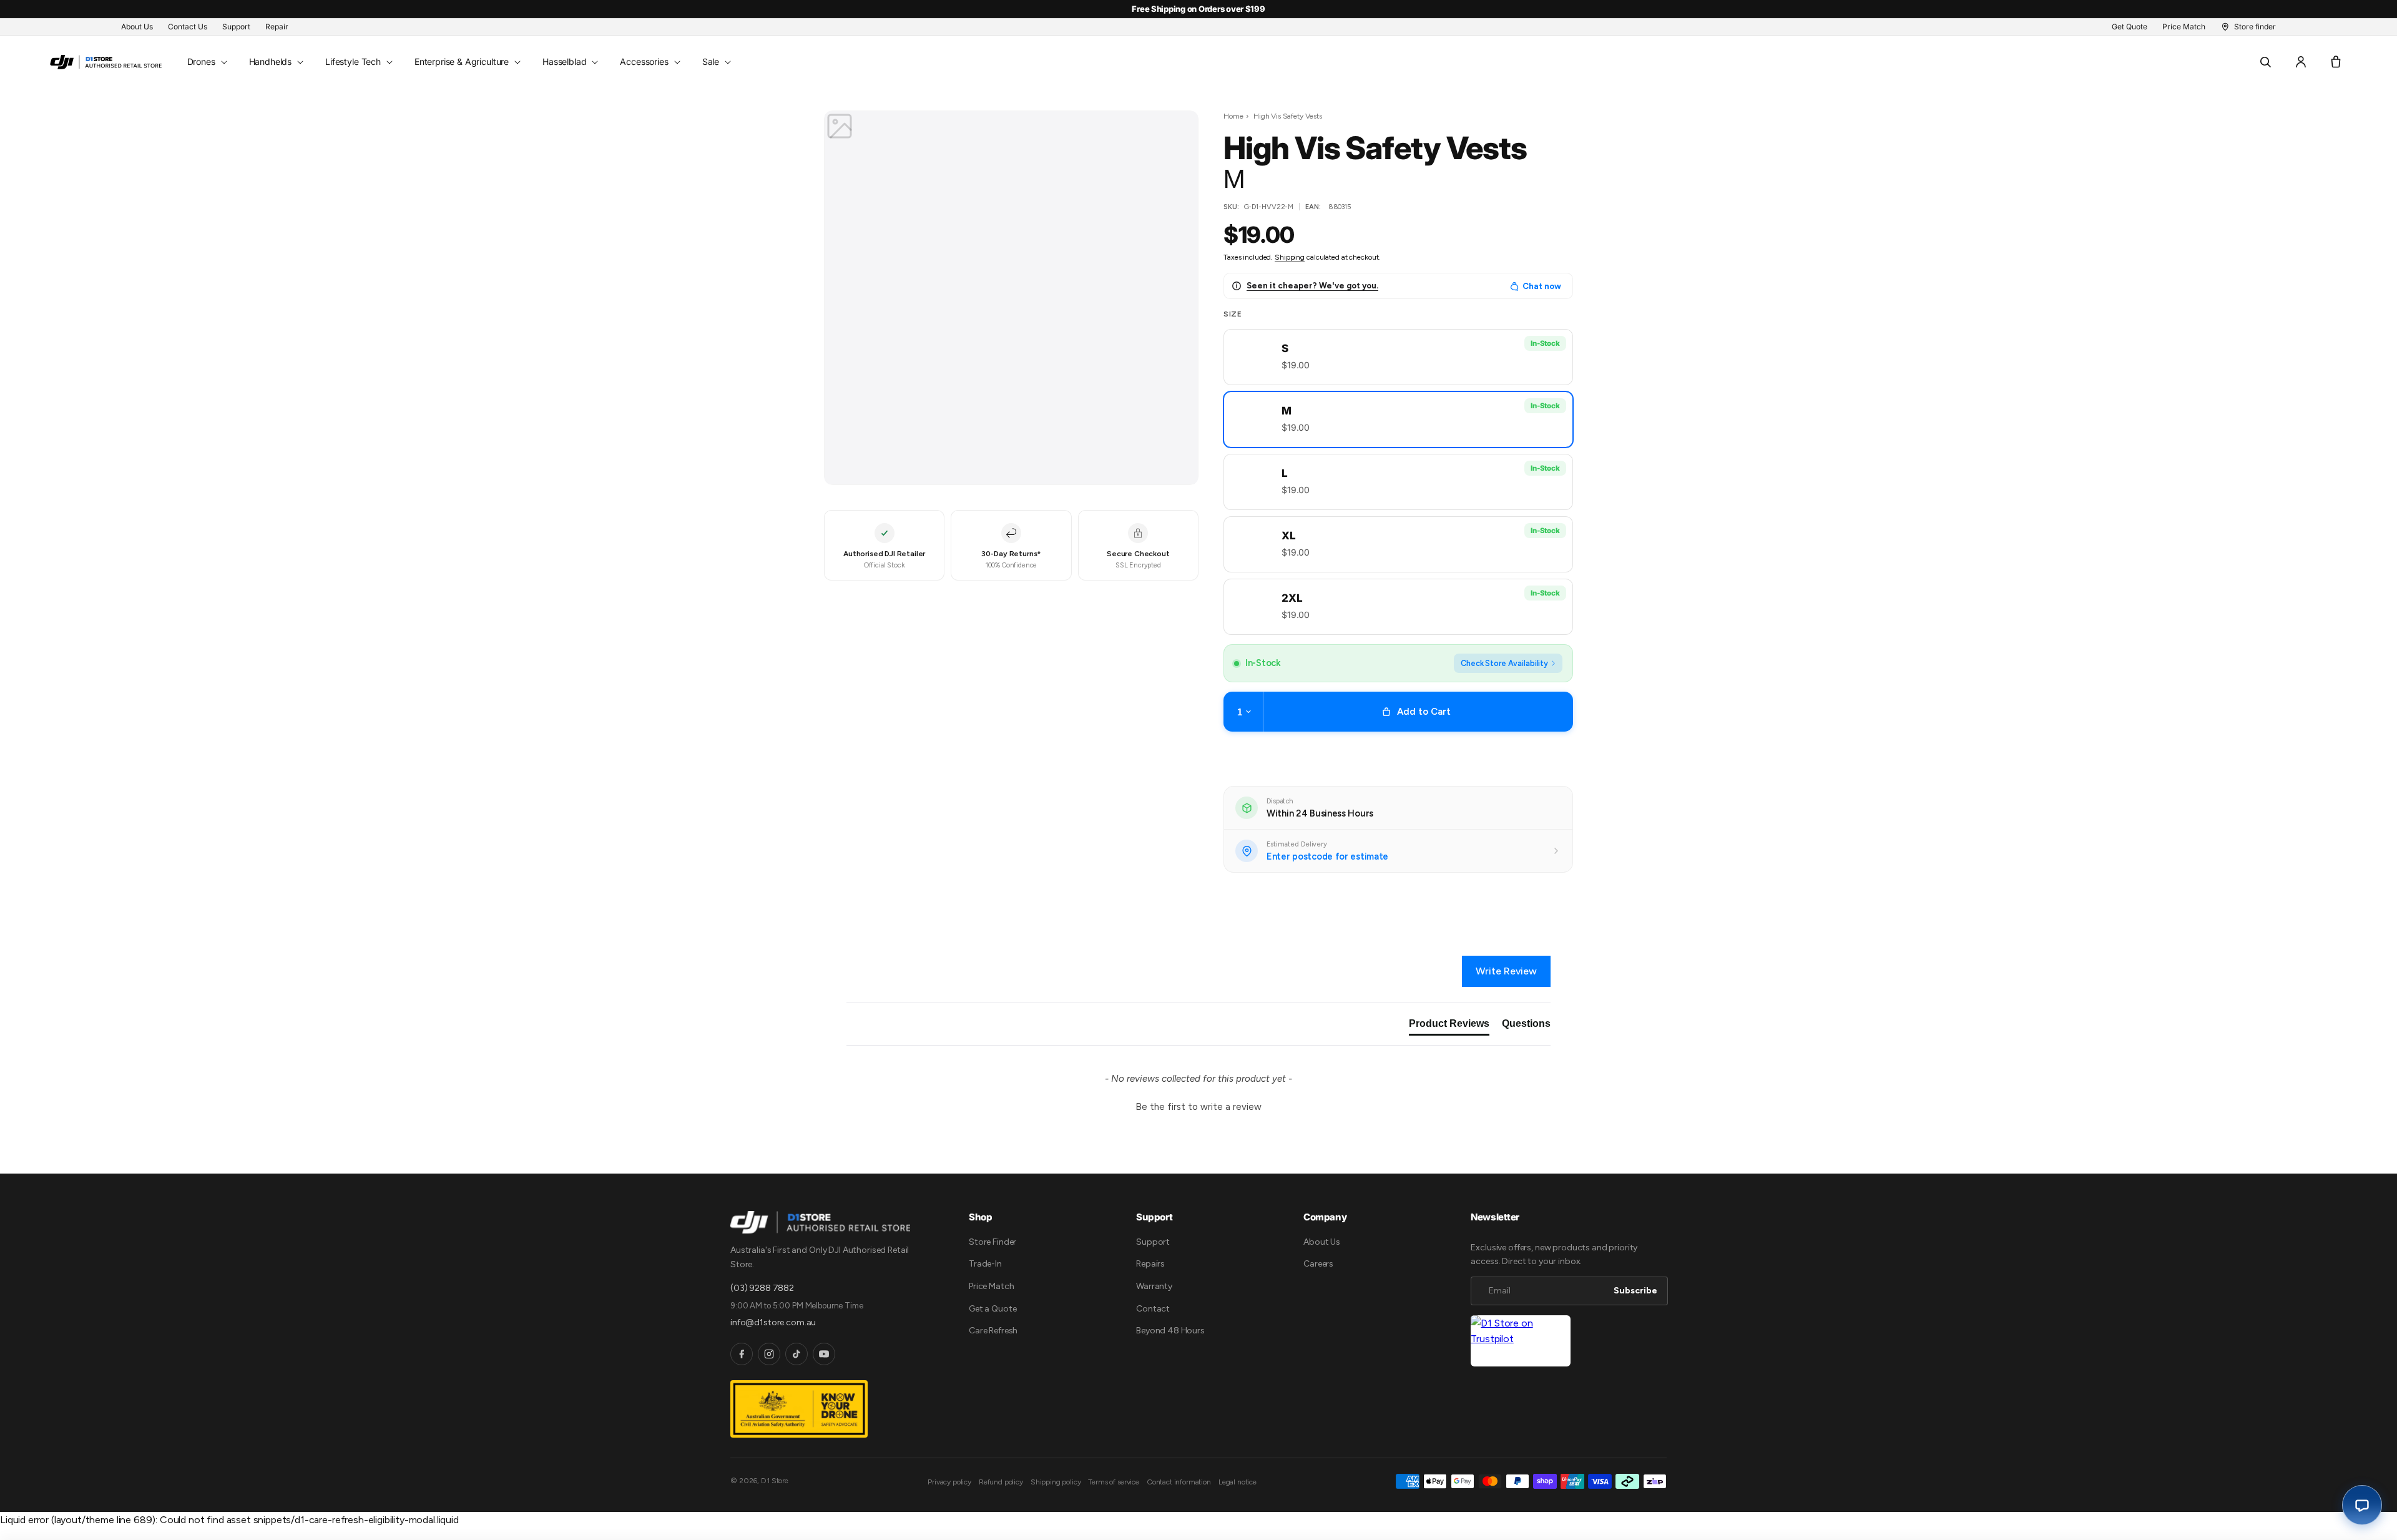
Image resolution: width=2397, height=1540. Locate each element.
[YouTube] (824, 1354)
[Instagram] (769, 1354)
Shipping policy (1056, 1482)
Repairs (1150, 1264)
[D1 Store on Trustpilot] (1521, 1341)
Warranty (1154, 1286)
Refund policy (1001, 1482)
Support (1153, 1242)
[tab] (1449, 1026)
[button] (206, 62)
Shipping (1290, 257)
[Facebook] (742, 1354)
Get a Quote (993, 1309)
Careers (1318, 1264)
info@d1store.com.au (773, 1322)
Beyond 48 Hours (1170, 1331)
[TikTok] (797, 1354)
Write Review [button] (1506, 971)
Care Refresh (993, 1331)
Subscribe (1635, 1291)
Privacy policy (949, 1482)
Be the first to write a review (1198, 1107)
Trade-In (985, 1264)
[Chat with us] (2362, 1505)
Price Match (991, 1286)
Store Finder (993, 1242)
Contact (1153, 1309)
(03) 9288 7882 (762, 1288)
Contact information (1179, 1482)
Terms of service (1113, 1482)
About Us (1322, 1242)
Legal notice (1238, 1482)
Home (1233, 116)
